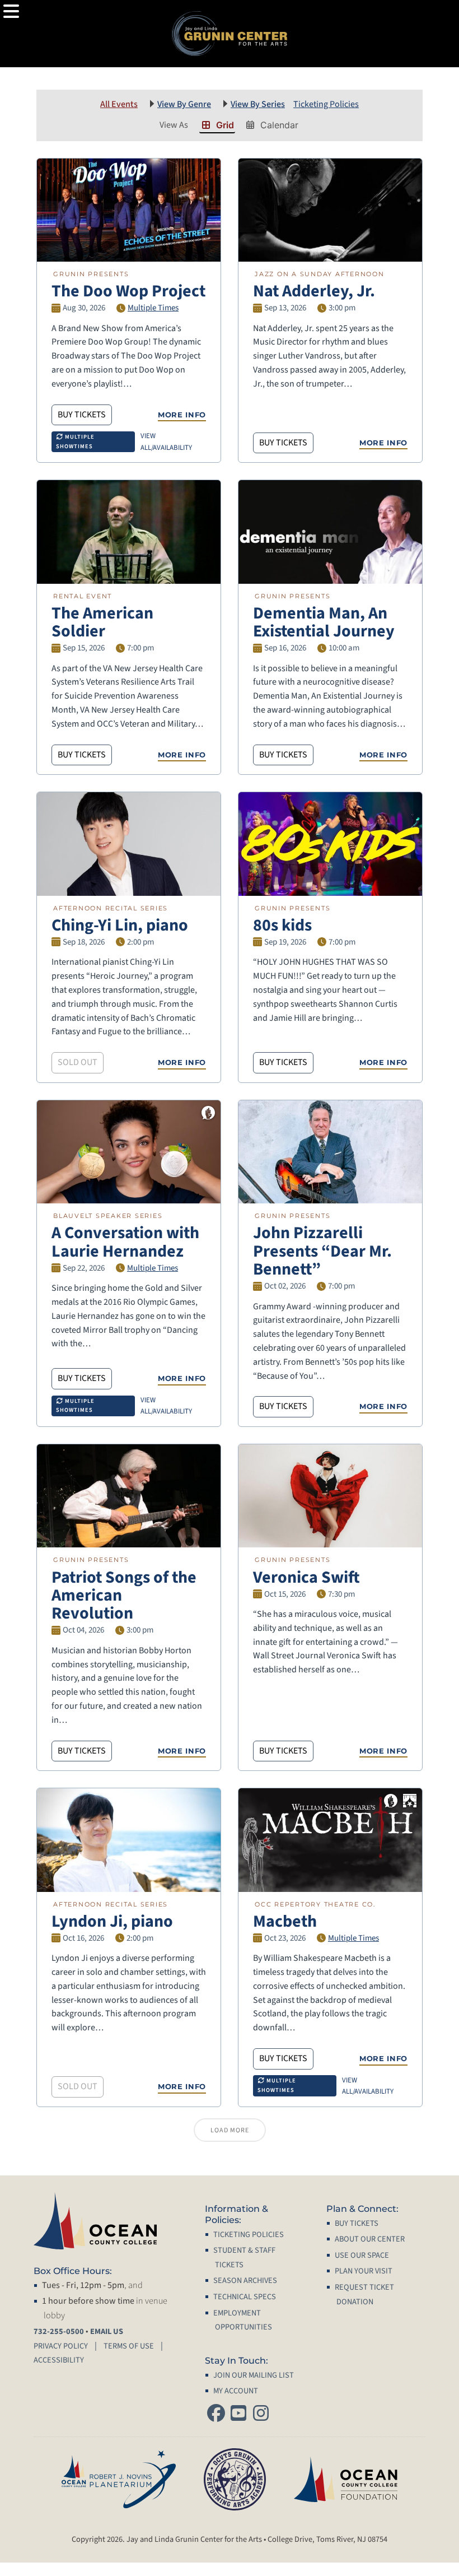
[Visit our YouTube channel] (238, 2414)
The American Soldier (102, 622)
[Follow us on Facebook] (216, 2414)
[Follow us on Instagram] (261, 2414)
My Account (236, 2391)
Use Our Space (362, 2255)
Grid (225, 125)
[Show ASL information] (208, 1113)
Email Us (107, 2331)
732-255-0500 (59, 2331)
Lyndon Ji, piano (112, 1921)
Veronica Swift (306, 1577)
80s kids (282, 925)
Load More (230, 2130)
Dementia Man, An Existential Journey (324, 622)
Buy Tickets (82, 415)
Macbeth (285, 1921)
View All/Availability (166, 441)
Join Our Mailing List (254, 2375)
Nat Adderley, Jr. (314, 291)
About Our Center (370, 2239)
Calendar (279, 125)
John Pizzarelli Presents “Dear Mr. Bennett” (322, 1251)
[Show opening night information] (410, 1801)
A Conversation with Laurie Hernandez (125, 1242)
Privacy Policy (61, 2346)
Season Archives (245, 2280)
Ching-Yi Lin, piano (120, 925)
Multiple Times (153, 308)
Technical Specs (245, 2297)
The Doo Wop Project (128, 291)
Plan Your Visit (364, 2271)
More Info (182, 415)
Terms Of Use (129, 2346)
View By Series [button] (258, 104)
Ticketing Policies (326, 104)
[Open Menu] (11, 11)
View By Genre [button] (184, 104)
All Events (119, 104)
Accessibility (59, 2360)
